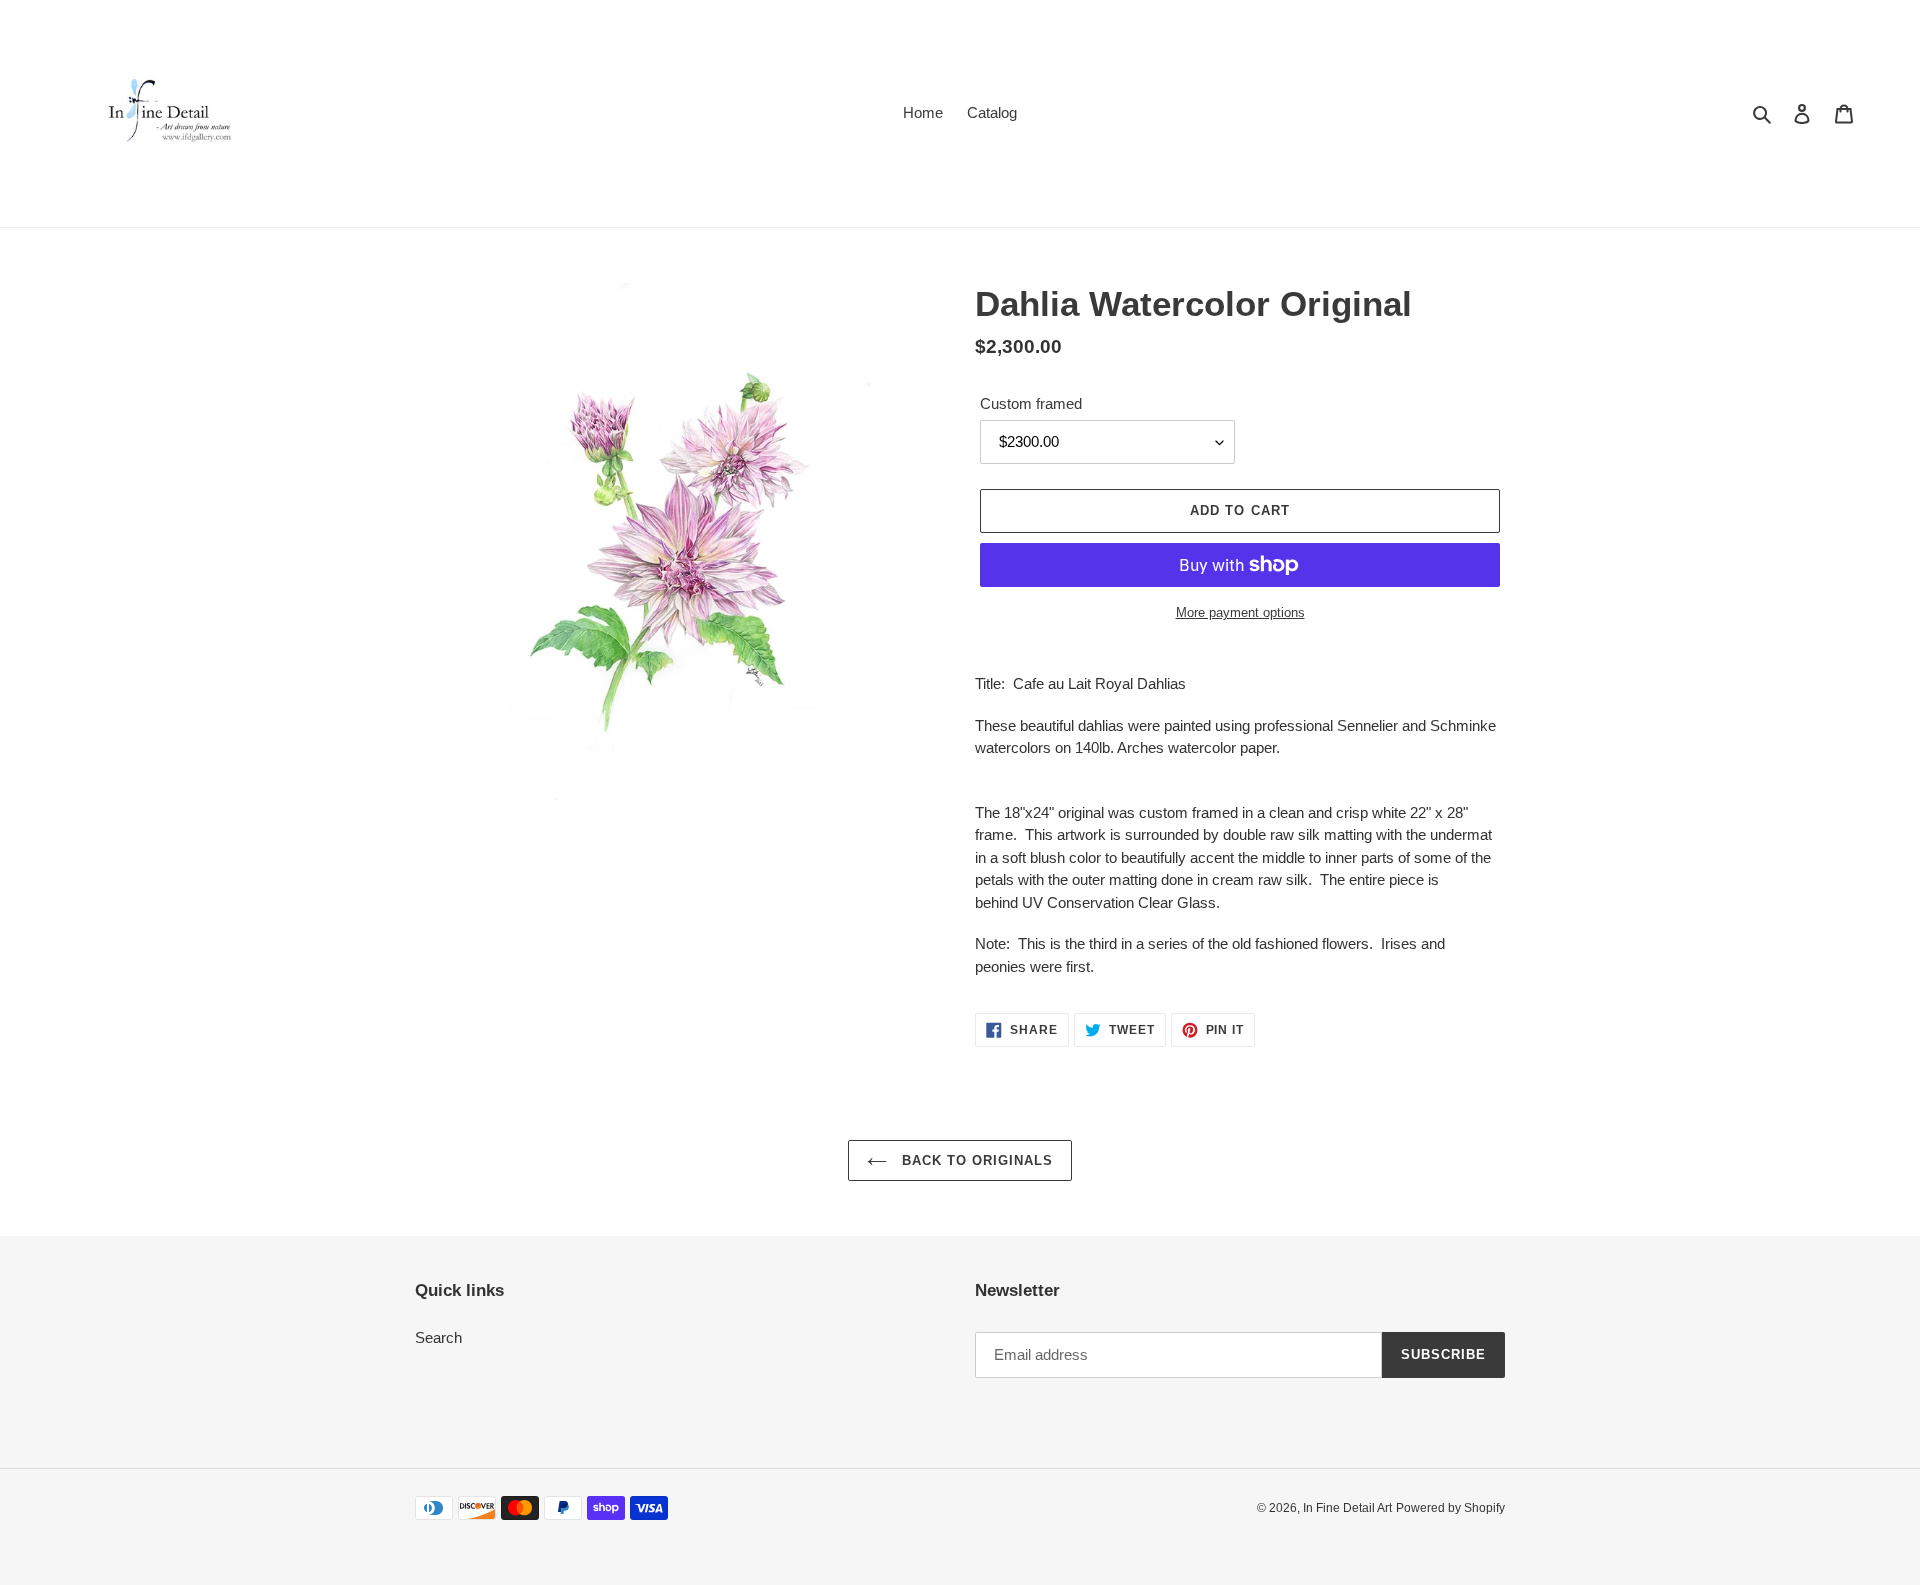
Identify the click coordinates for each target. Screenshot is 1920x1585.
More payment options (1240, 612)
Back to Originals (975, 1160)
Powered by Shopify (1450, 1508)
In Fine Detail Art (1347, 1508)
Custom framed (1031, 403)
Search (438, 1337)
